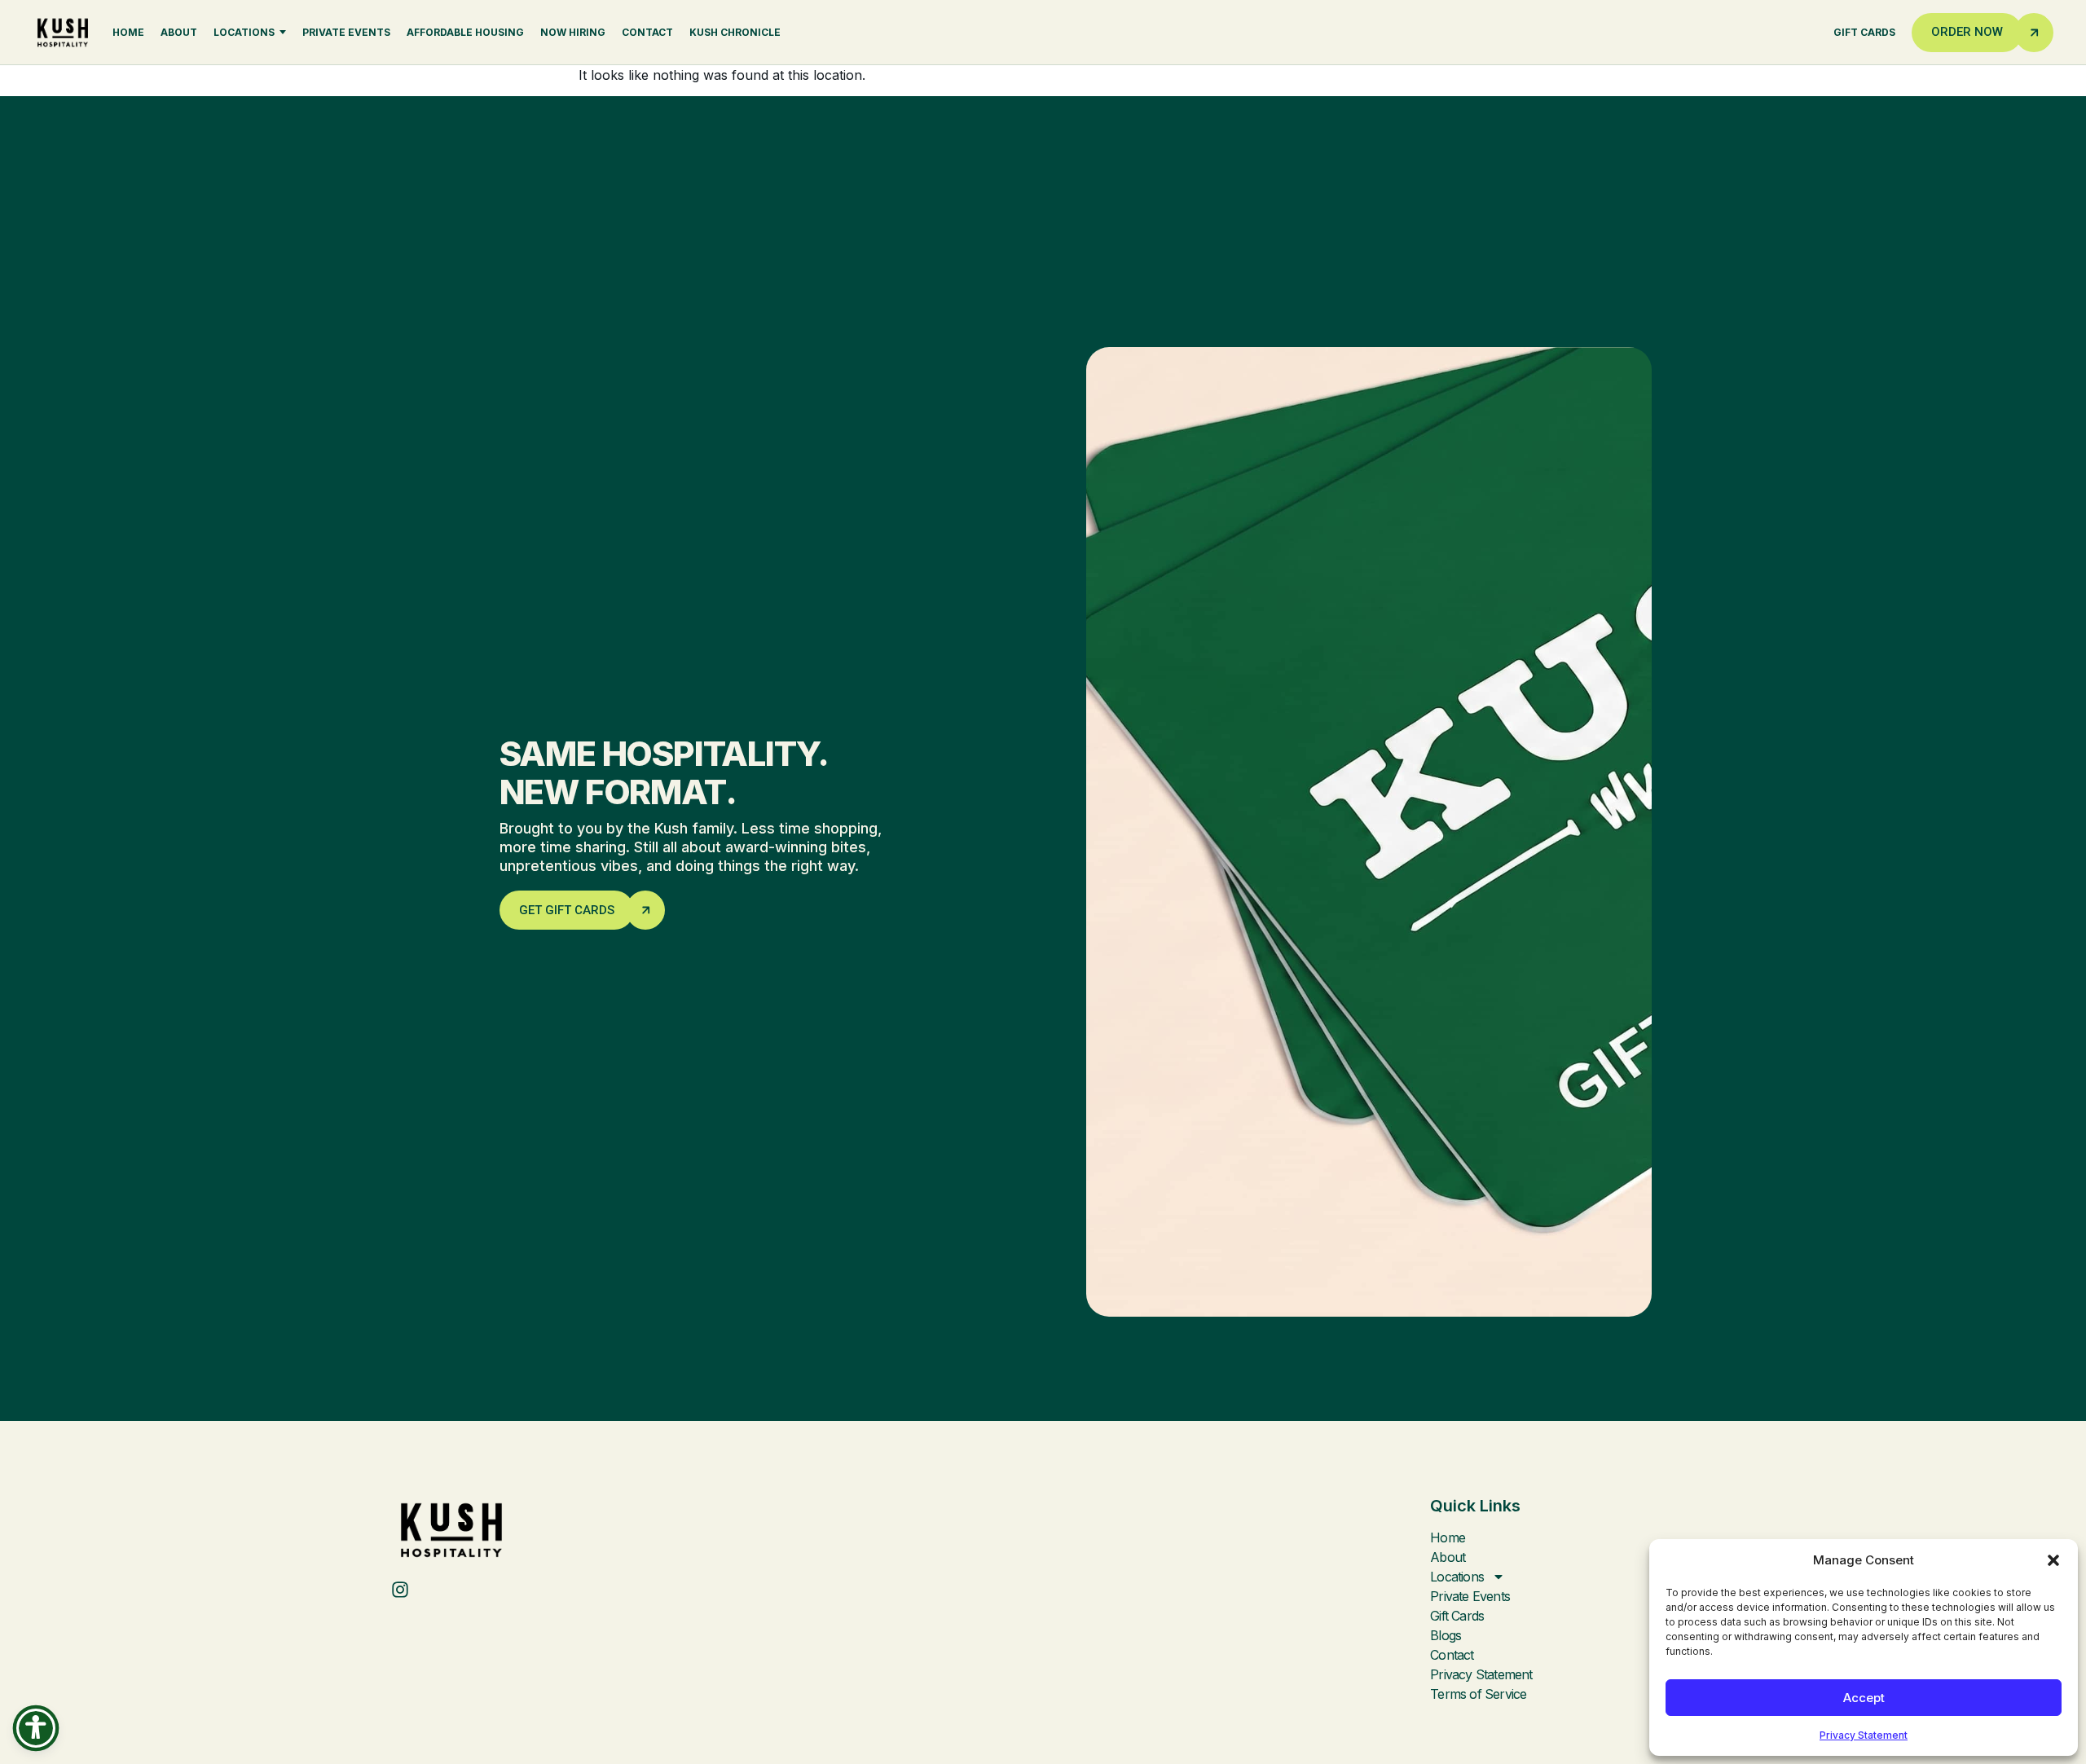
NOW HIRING (573, 32)
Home (128, 32)
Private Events (346, 32)
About (179, 32)
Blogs (1446, 1635)
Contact (647, 32)
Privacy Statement (1864, 1735)
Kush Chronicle (735, 32)
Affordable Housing (465, 32)
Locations (244, 32)
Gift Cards (1864, 32)
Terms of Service (1478, 1694)
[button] (2053, 1560)
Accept (1864, 1698)
